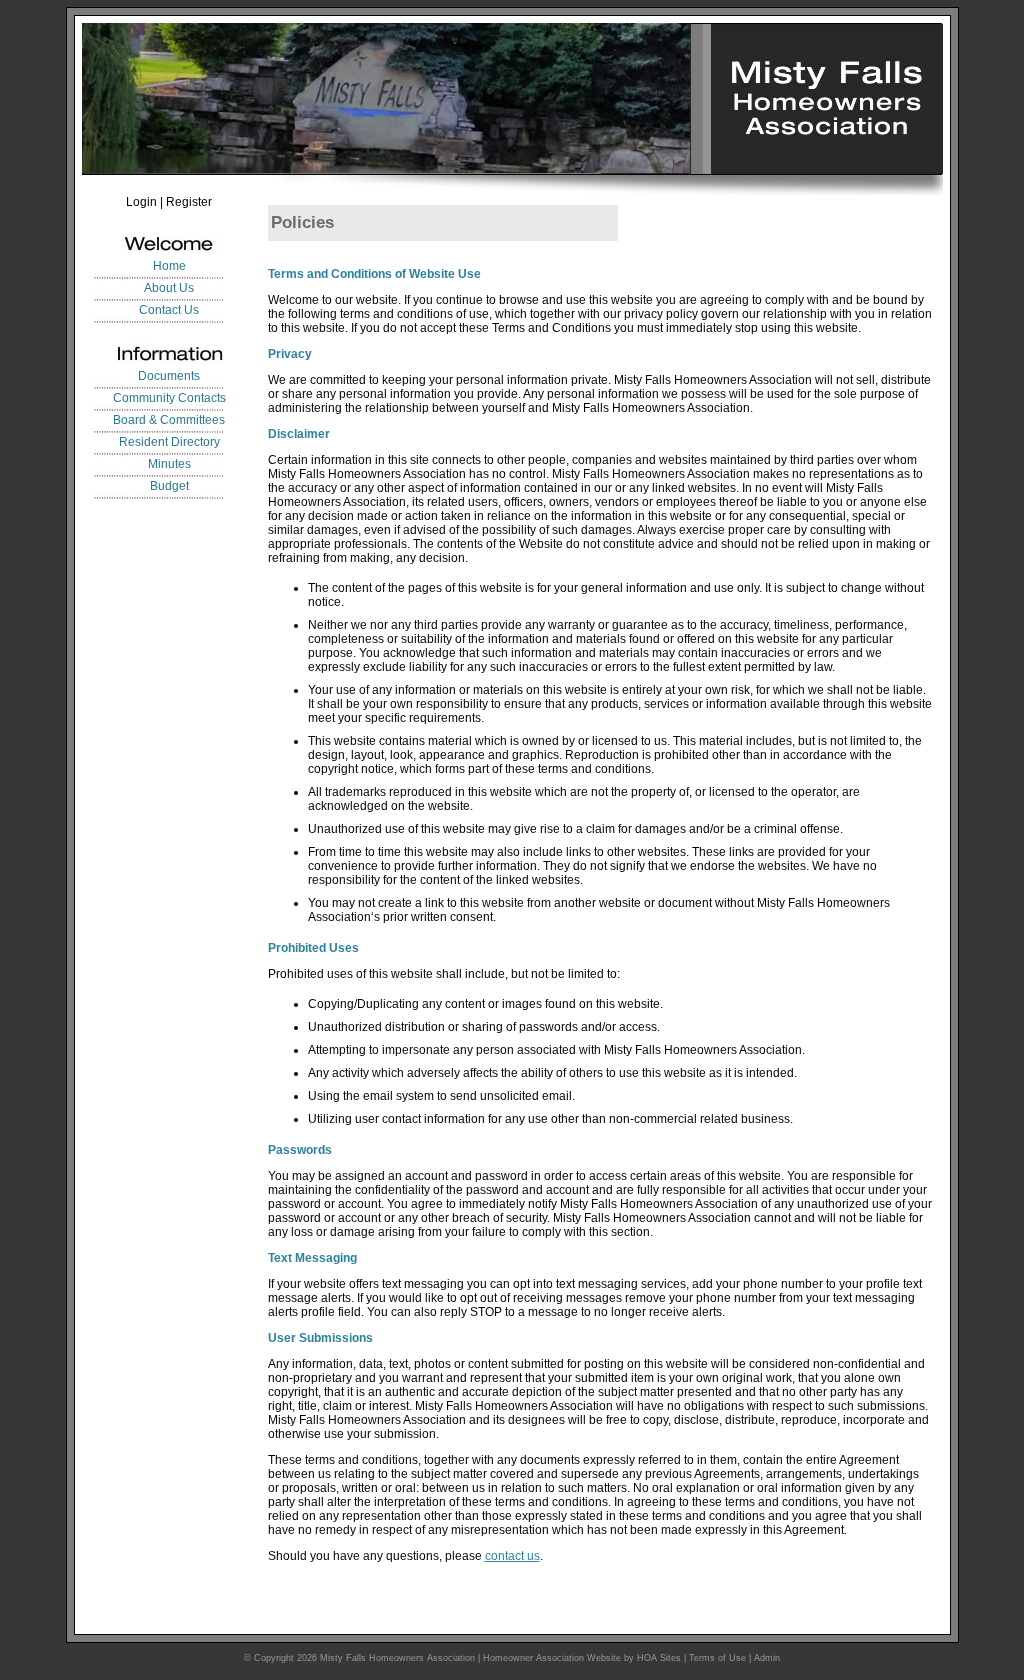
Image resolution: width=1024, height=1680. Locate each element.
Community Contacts (169, 398)
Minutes (169, 464)
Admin (767, 1658)
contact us (512, 1556)
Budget (169, 486)
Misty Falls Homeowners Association (397, 1658)
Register (189, 202)
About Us (169, 288)
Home (169, 266)
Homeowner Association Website (552, 1658)
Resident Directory (169, 442)
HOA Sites (659, 1658)
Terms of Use (717, 1658)
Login (141, 202)
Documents (169, 376)
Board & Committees (169, 420)
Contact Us (169, 310)
